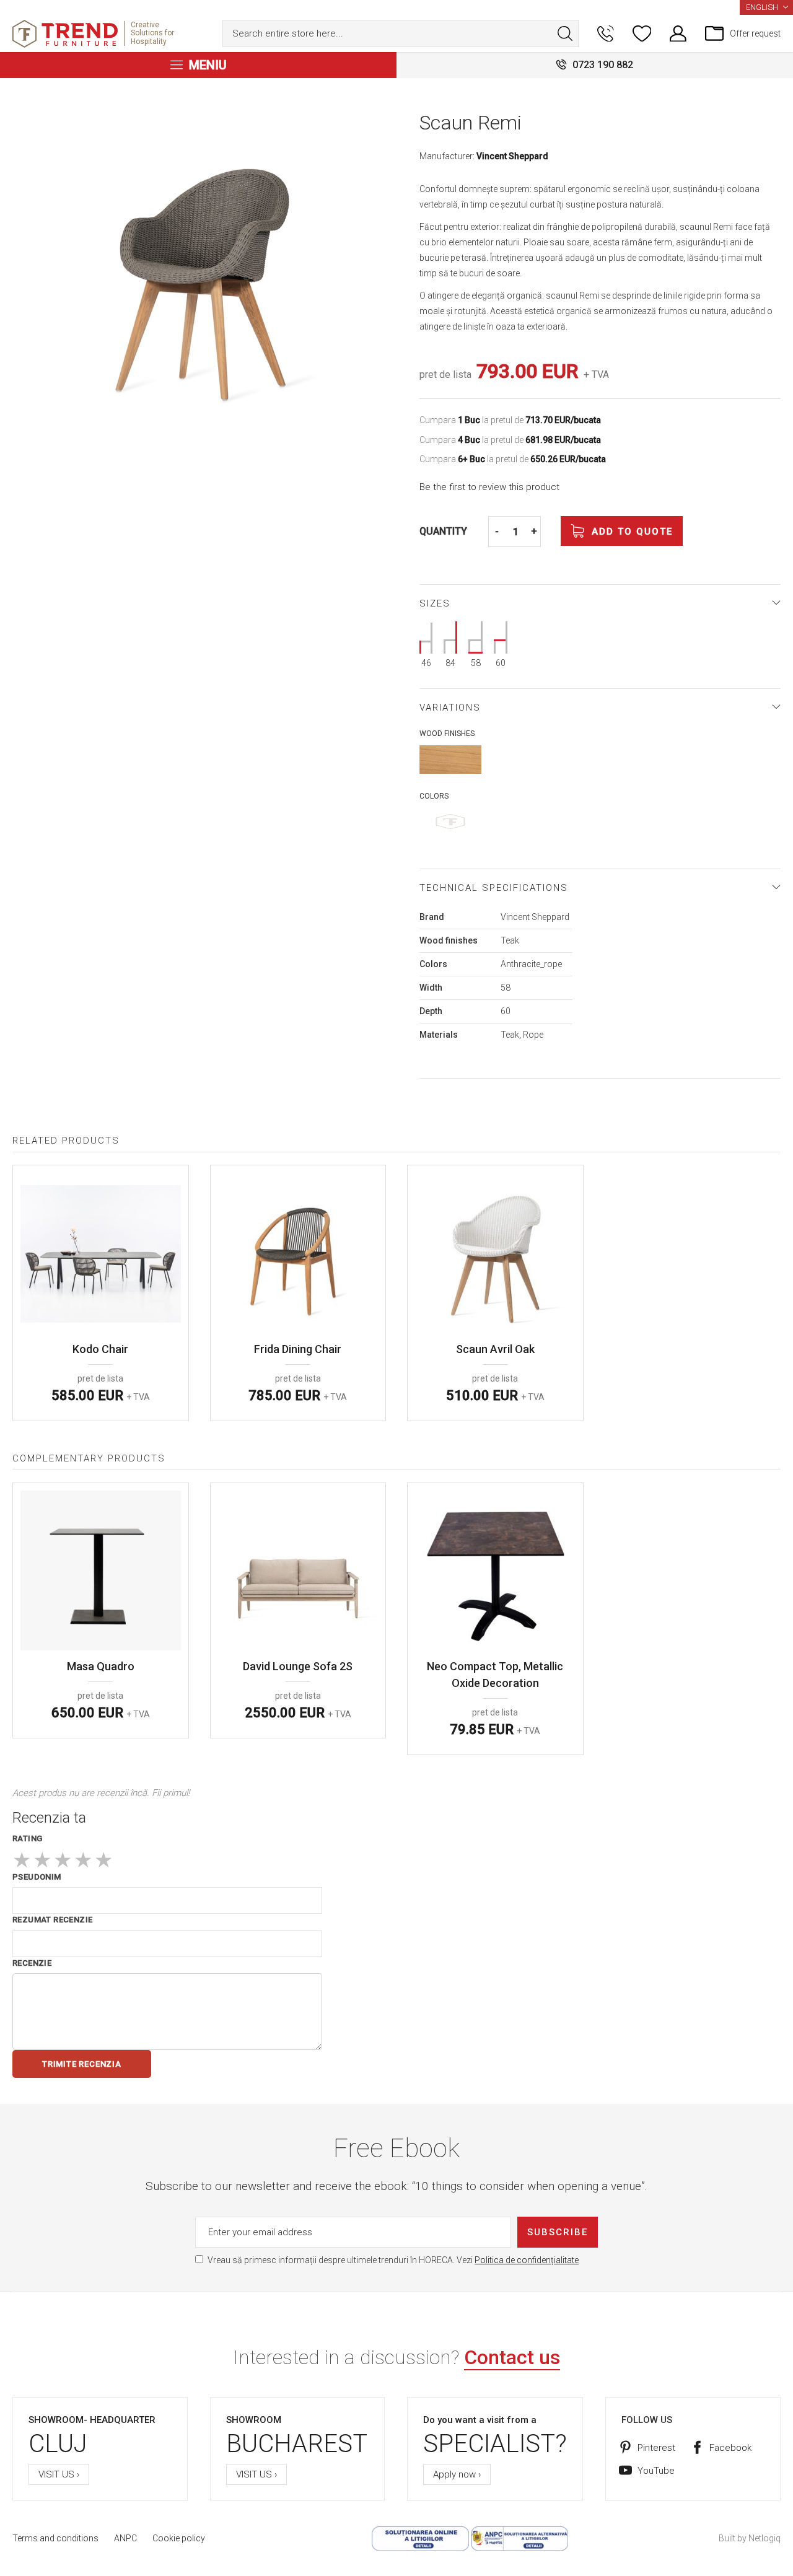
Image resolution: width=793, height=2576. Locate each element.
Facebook (730, 2448)
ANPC (125, 2538)
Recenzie (32, 1963)
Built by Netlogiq (750, 2538)
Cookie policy (179, 2538)
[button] (766, 7)
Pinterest (656, 2448)
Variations (450, 708)
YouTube (656, 2471)
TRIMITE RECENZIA (82, 2064)
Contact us (512, 2357)
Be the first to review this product (489, 487)
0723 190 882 (603, 65)
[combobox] (401, 33)
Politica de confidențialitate (527, 2260)
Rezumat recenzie (52, 1920)
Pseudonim (37, 1877)
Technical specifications (494, 888)
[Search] (565, 33)
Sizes (435, 603)
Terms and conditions (55, 2538)
